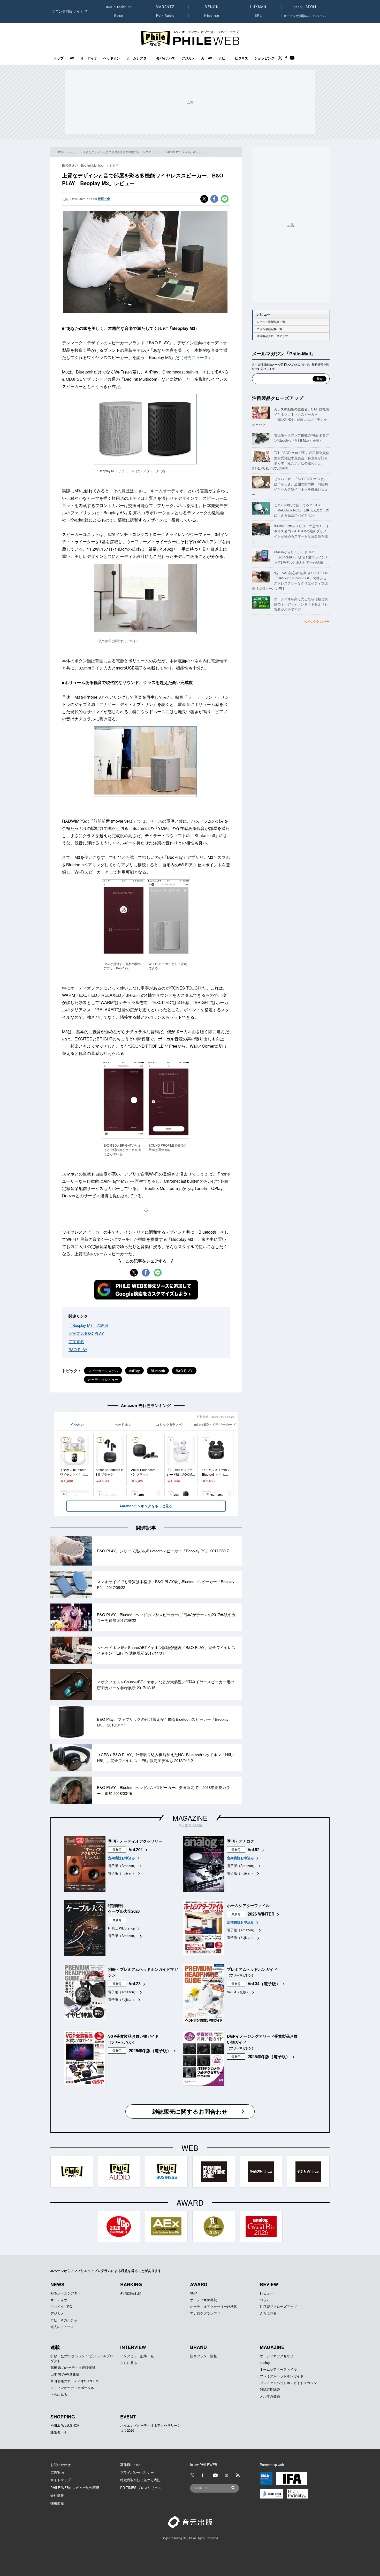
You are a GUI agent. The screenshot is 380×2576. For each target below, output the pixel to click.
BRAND (198, 2347)
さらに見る (268, 2313)
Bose (119, 15)
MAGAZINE (190, 1818)
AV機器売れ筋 (131, 2293)
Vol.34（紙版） (238, 1992)
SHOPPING (63, 2417)
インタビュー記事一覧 (137, 2356)
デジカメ (188, 58)
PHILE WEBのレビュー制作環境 (75, 2488)
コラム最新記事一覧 (269, 329)
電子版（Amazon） (123, 1866)
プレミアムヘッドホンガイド (282, 2376)
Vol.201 (136, 1850)
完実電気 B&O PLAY (86, 1333)
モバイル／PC (61, 2306)
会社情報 (57, 2495)
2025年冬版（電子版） (150, 2050)
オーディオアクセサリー (278, 2356)
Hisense (212, 15)
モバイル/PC (166, 58)
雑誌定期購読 (270, 2389)
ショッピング (264, 58)
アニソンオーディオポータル (72, 2388)
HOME (61, 152)
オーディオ (89, 58)
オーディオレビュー (103, 1379)
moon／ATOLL (305, 7)
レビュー (74, 152)
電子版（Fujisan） (122, 1873)
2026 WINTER (261, 1914)
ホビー (223, 58)
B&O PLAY (78, 1349)
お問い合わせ (60, 2465)
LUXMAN (258, 7)
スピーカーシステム (103, 1371)
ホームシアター (138, 58)
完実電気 (76, 1341)
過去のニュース (62, 2327)
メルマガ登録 (270, 2396)
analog (265, 2363)
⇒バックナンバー (316, 621)
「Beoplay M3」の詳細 (88, 1325)
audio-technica (119, 7)
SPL (259, 15)
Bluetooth (158, 1371)
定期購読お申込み (121, 1858)
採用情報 (57, 2503)
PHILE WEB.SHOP (65, 2425)
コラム (265, 2300)
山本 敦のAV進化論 (65, 2374)
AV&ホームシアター (66, 2293)
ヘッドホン (112, 58)
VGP (193, 2293)
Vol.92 (254, 1850)
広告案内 (57, 2472)
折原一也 (104, 199)
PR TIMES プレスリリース (141, 2488)
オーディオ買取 (305, 16)
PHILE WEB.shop (121, 1928)
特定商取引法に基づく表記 (140, 2480)
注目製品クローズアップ (272, 336)
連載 (55, 2347)
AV (72, 58)
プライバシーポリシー (137, 2472)
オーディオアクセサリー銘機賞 (214, 2306)
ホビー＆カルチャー (66, 2320)
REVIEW (269, 2284)
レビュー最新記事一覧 (271, 322)
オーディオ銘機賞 (203, 2300)
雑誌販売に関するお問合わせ (190, 2111)
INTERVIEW (133, 2347)
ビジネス (241, 58)
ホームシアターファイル (278, 2369)
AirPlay (134, 1371)
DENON (212, 7)
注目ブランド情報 (203, 2356)
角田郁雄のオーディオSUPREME (76, 2381)
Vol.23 (135, 1984)
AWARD (199, 2284)
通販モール (59, 2432)
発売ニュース (196, 357)
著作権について (132, 2465)
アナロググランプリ (205, 2313)
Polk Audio (165, 15)
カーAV (207, 58)
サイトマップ (60, 2480)
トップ (59, 58)
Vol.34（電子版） (264, 1984)
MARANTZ (165, 7)
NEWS (57, 2284)
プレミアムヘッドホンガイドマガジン (288, 2383)
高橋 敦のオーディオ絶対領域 (73, 2367)
